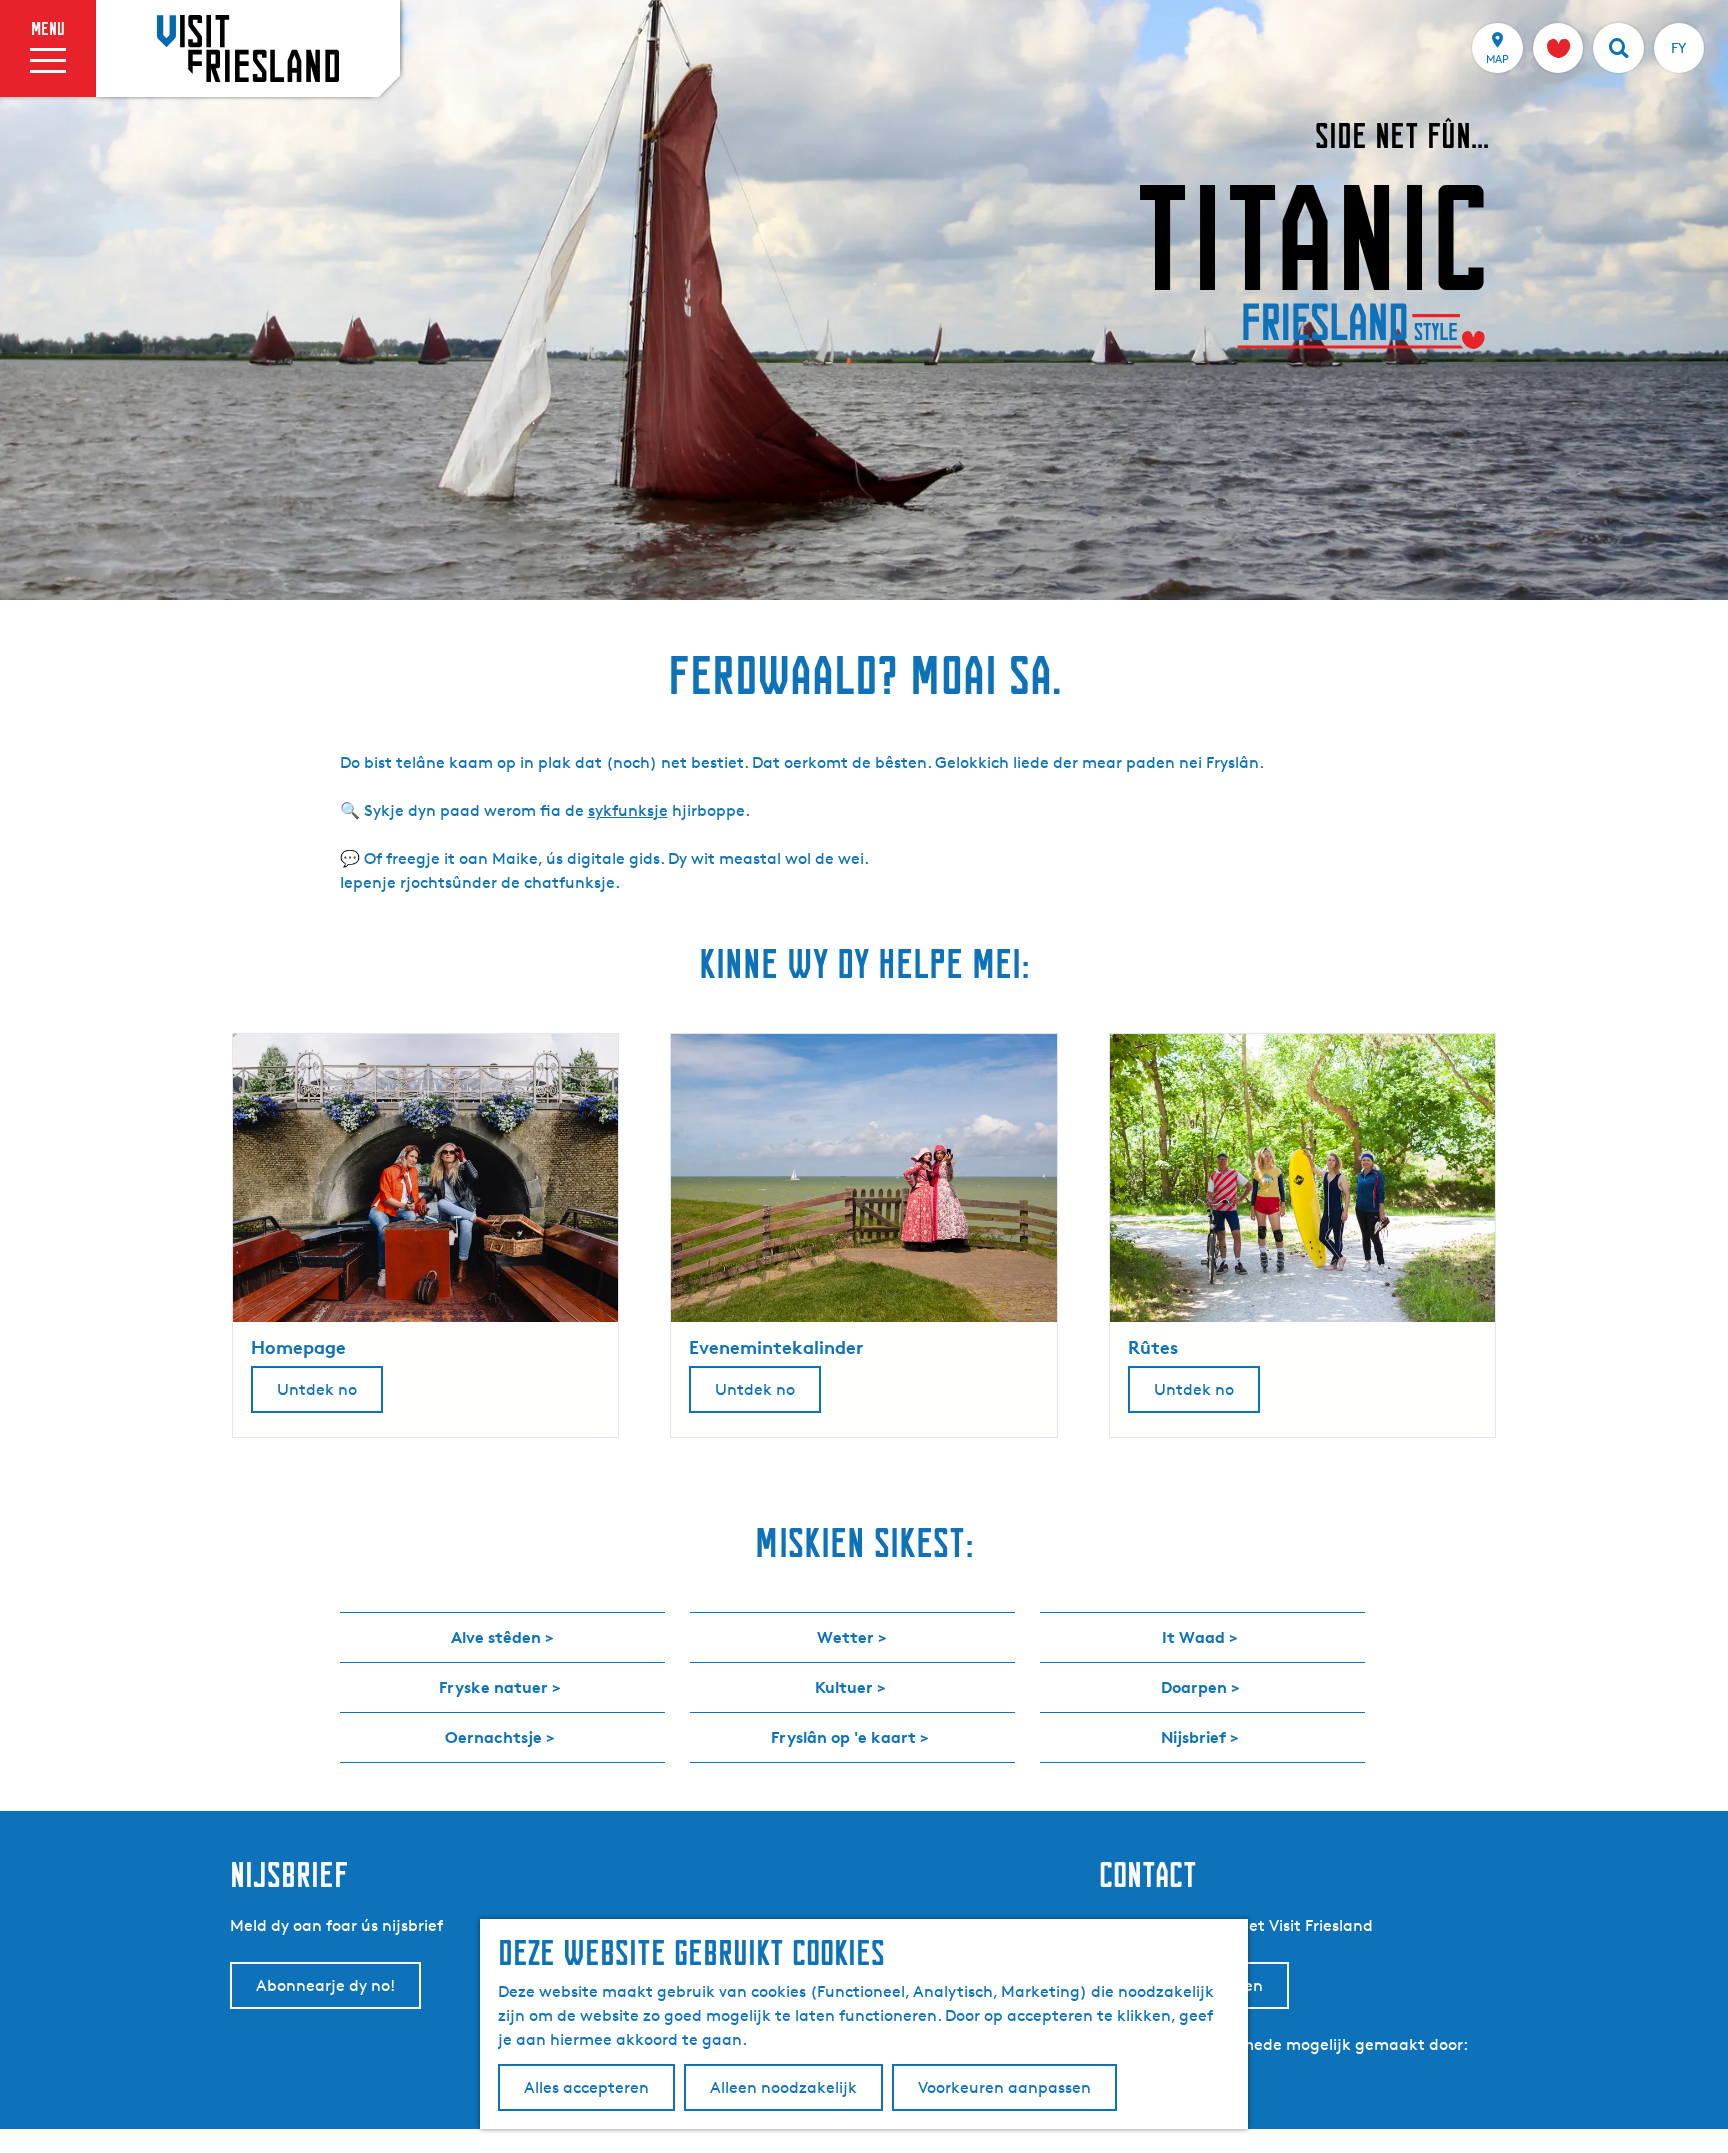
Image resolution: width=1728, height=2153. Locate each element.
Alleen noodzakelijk (783, 2087)
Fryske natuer (493, 1687)
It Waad (1193, 1637)
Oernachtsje (493, 1737)
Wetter (845, 1637)
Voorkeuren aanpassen (1004, 2087)
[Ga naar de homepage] (248, 48)
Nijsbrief (1193, 1737)
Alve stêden (496, 1637)
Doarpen (1194, 1687)
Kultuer (844, 1687)
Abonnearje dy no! (325, 1985)
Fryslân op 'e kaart (843, 1737)
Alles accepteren (586, 2087)
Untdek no (317, 1389)
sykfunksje (628, 810)
